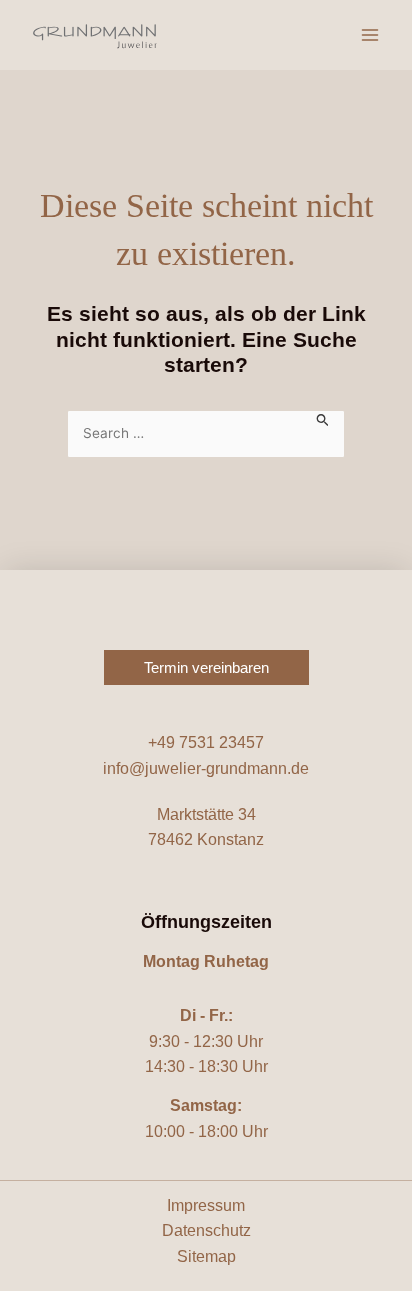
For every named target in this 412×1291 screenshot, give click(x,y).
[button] (206, 667)
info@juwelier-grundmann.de (206, 768)
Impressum (206, 1205)
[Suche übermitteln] (323, 418)
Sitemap (206, 1256)
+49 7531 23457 (206, 742)
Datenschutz (206, 1230)
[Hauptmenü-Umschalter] (370, 35)
